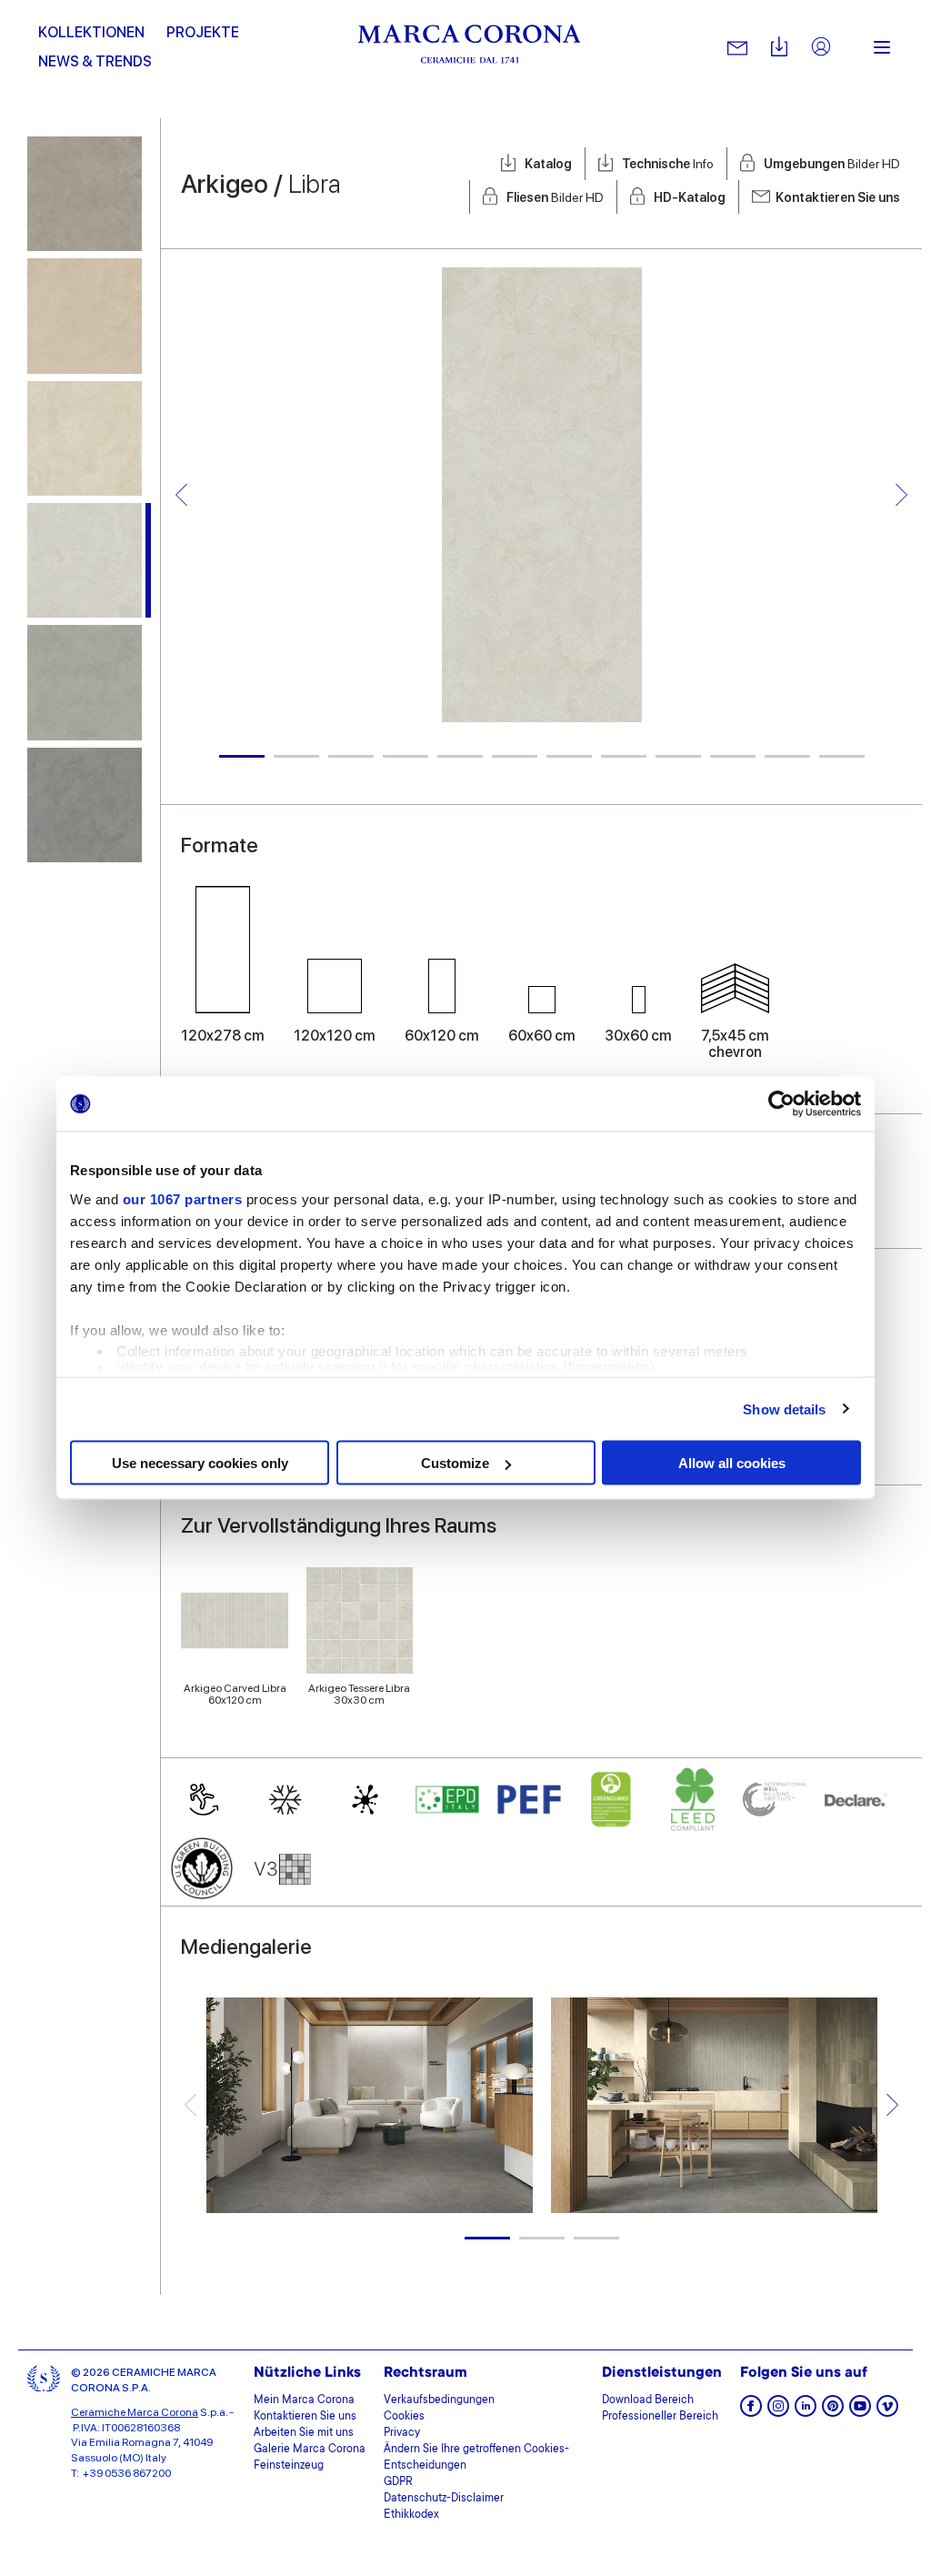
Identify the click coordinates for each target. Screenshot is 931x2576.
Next (901, 494)
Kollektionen (91, 32)
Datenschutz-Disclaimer (444, 2499)
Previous (181, 494)
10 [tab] (733, 756)
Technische (668, 164)
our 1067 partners (183, 1198)
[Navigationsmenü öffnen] (882, 47)
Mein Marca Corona (304, 2400)
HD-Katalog (690, 197)
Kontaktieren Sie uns (838, 197)
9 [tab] (678, 756)
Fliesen (555, 197)
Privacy (402, 2433)
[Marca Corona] (470, 47)
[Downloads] (779, 48)
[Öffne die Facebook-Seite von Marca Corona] (751, 2412)
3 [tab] (351, 756)
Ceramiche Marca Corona (135, 2412)
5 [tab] (460, 756)
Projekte (203, 32)
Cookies (404, 2417)
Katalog (548, 164)
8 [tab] (624, 756)
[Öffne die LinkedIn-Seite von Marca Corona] (806, 2412)
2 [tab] (296, 756)
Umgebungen (832, 164)
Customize (455, 1463)
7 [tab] (569, 756)
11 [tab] (787, 756)
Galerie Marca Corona (310, 2450)
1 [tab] (242, 756)
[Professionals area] (821, 48)
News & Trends (95, 61)
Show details (784, 1409)
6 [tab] (515, 756)
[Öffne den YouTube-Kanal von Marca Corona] (860, 2412)
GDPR (398, 2482)
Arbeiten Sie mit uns (304, 2433)
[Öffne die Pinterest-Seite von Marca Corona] (833, 2412)
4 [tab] (405, 756)
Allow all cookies (732, 1463)
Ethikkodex (411, 2515)
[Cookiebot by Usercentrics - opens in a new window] (781, 1104)
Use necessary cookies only (200, 1463)
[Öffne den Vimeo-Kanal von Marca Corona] (887, 2412)
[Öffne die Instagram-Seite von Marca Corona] (778, 2412)
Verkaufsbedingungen (439, 2400)
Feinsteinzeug (289, 2466)
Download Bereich (648, 2400)
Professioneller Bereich (660, 2417)
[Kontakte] (737, 47)
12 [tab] (842, 756)
